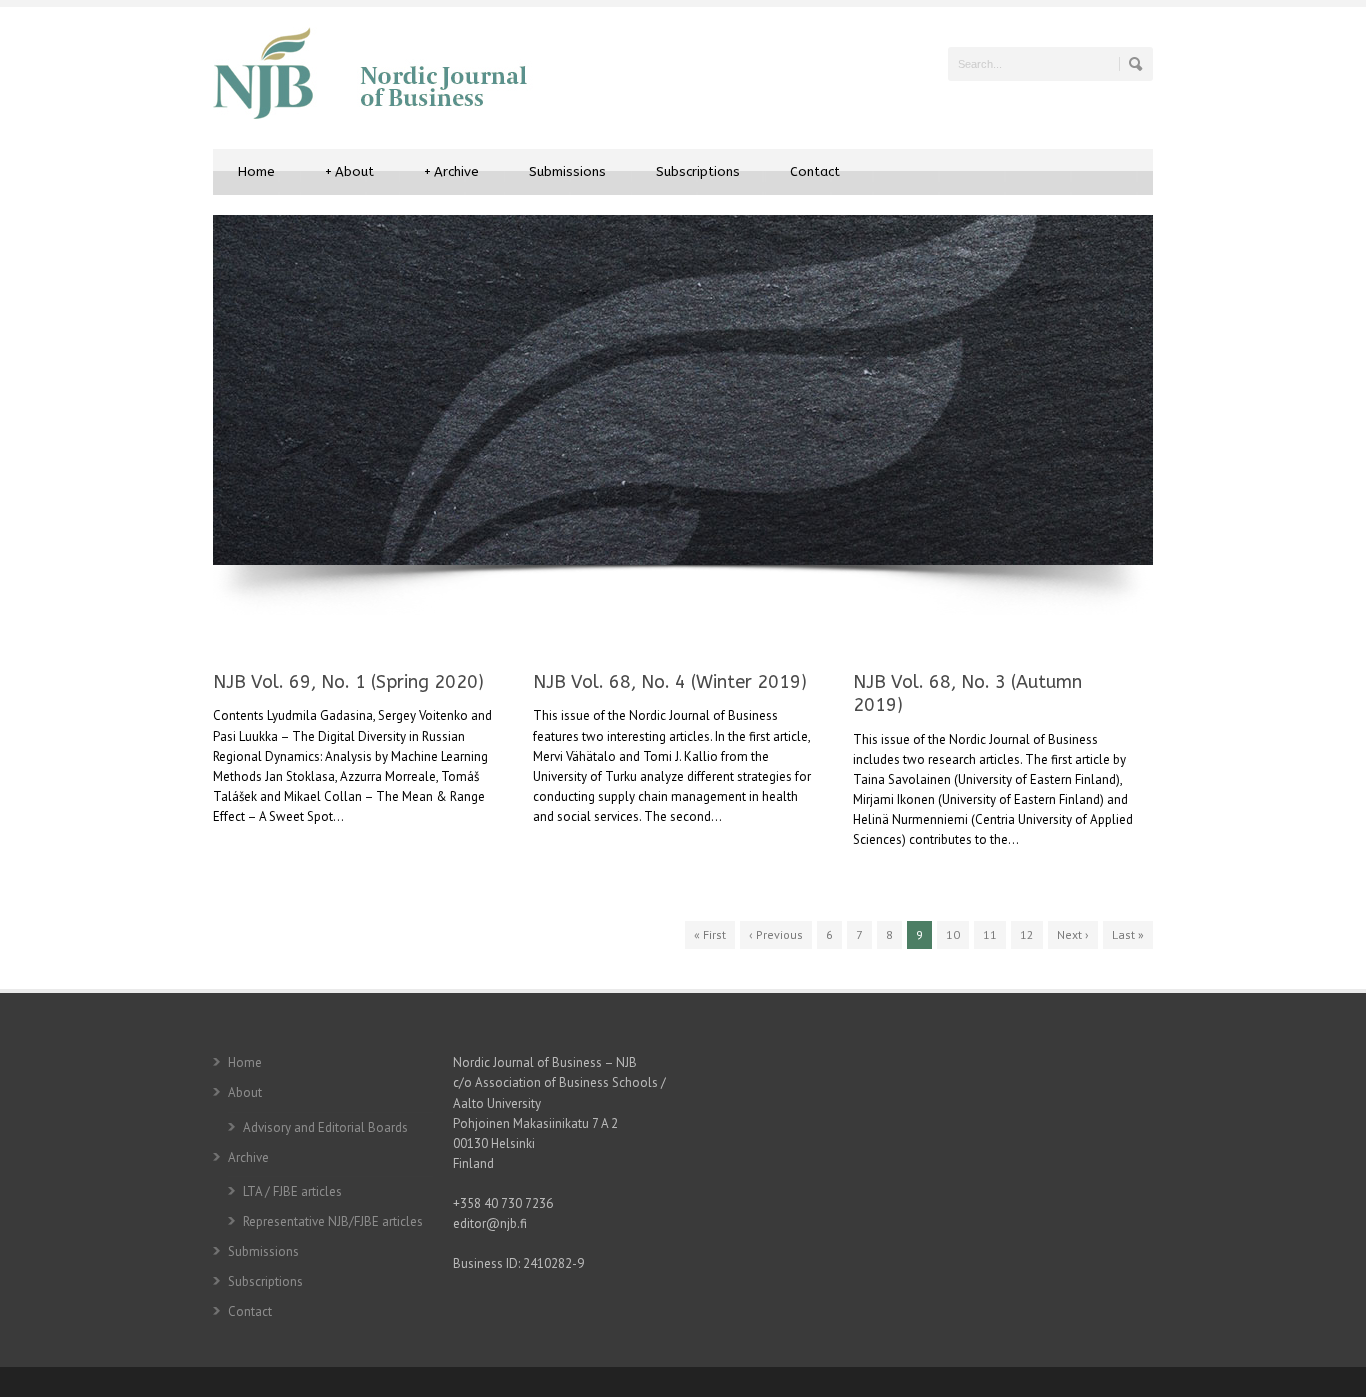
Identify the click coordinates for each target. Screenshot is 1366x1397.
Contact (815, 171)
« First (710, 934)
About (349, 171)
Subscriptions (698, 171)
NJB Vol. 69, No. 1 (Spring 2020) (348, 682)
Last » (1128, 934)
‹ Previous (776, 934)
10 (953, 934)
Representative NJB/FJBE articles (333, 1221)
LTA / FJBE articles (292, 1191)
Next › (1073, 934)
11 (990, 934)
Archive (451, 171)
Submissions (567, 171)
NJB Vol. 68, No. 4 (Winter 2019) (670, 682)
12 (1027, 934)
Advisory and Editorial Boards (325, 1127)
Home (256, 171)
